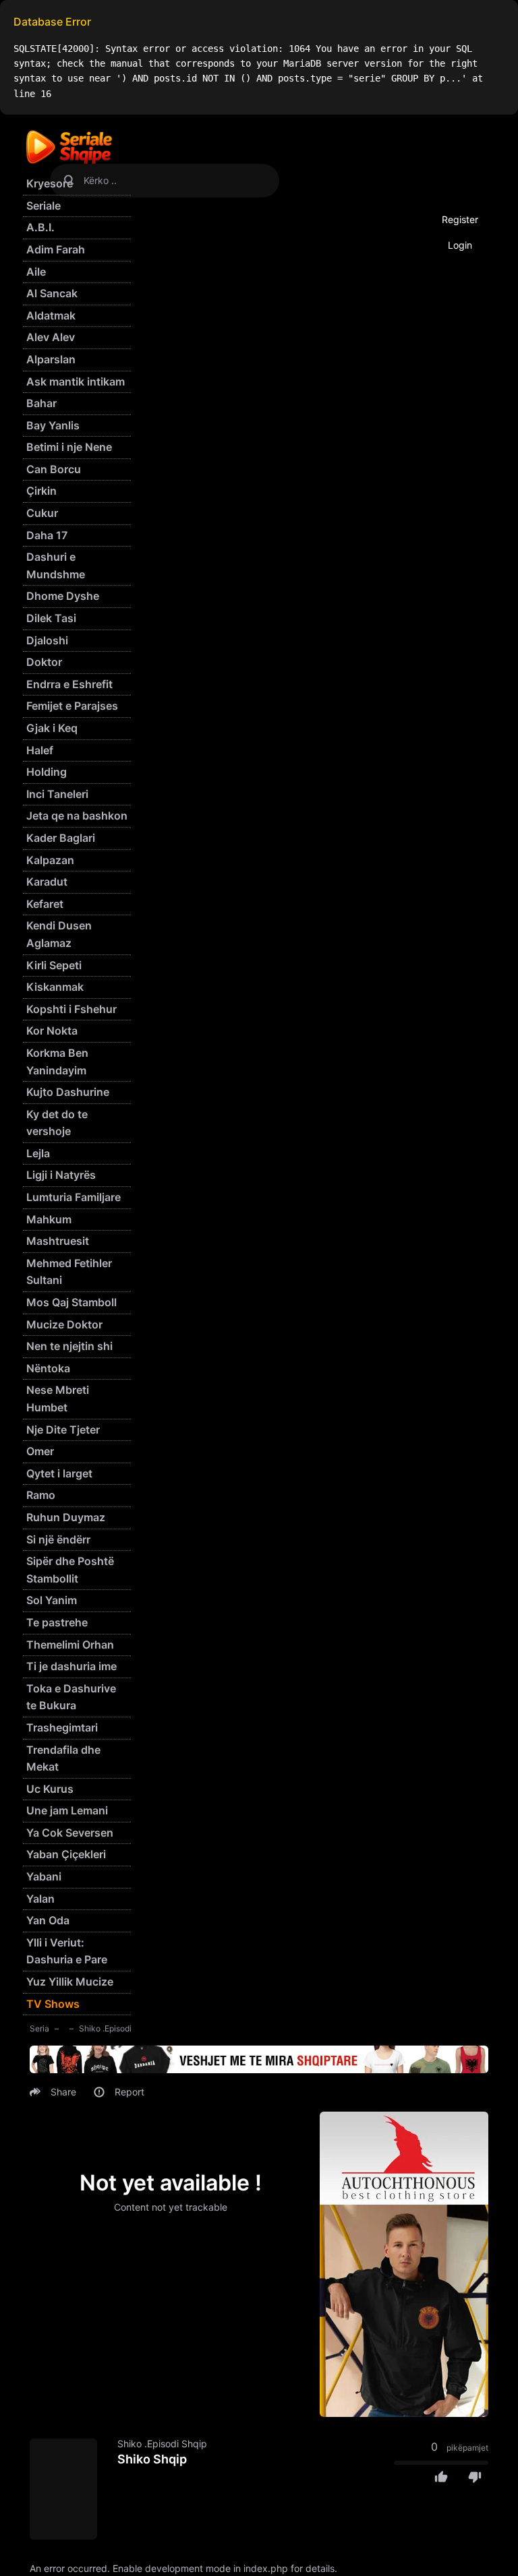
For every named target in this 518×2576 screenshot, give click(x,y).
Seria (39, 2028)
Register (460, 219)
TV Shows (53, 2004)
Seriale (44, 206)
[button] (55, 2092)
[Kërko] (69, 181)
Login (460, 245)
